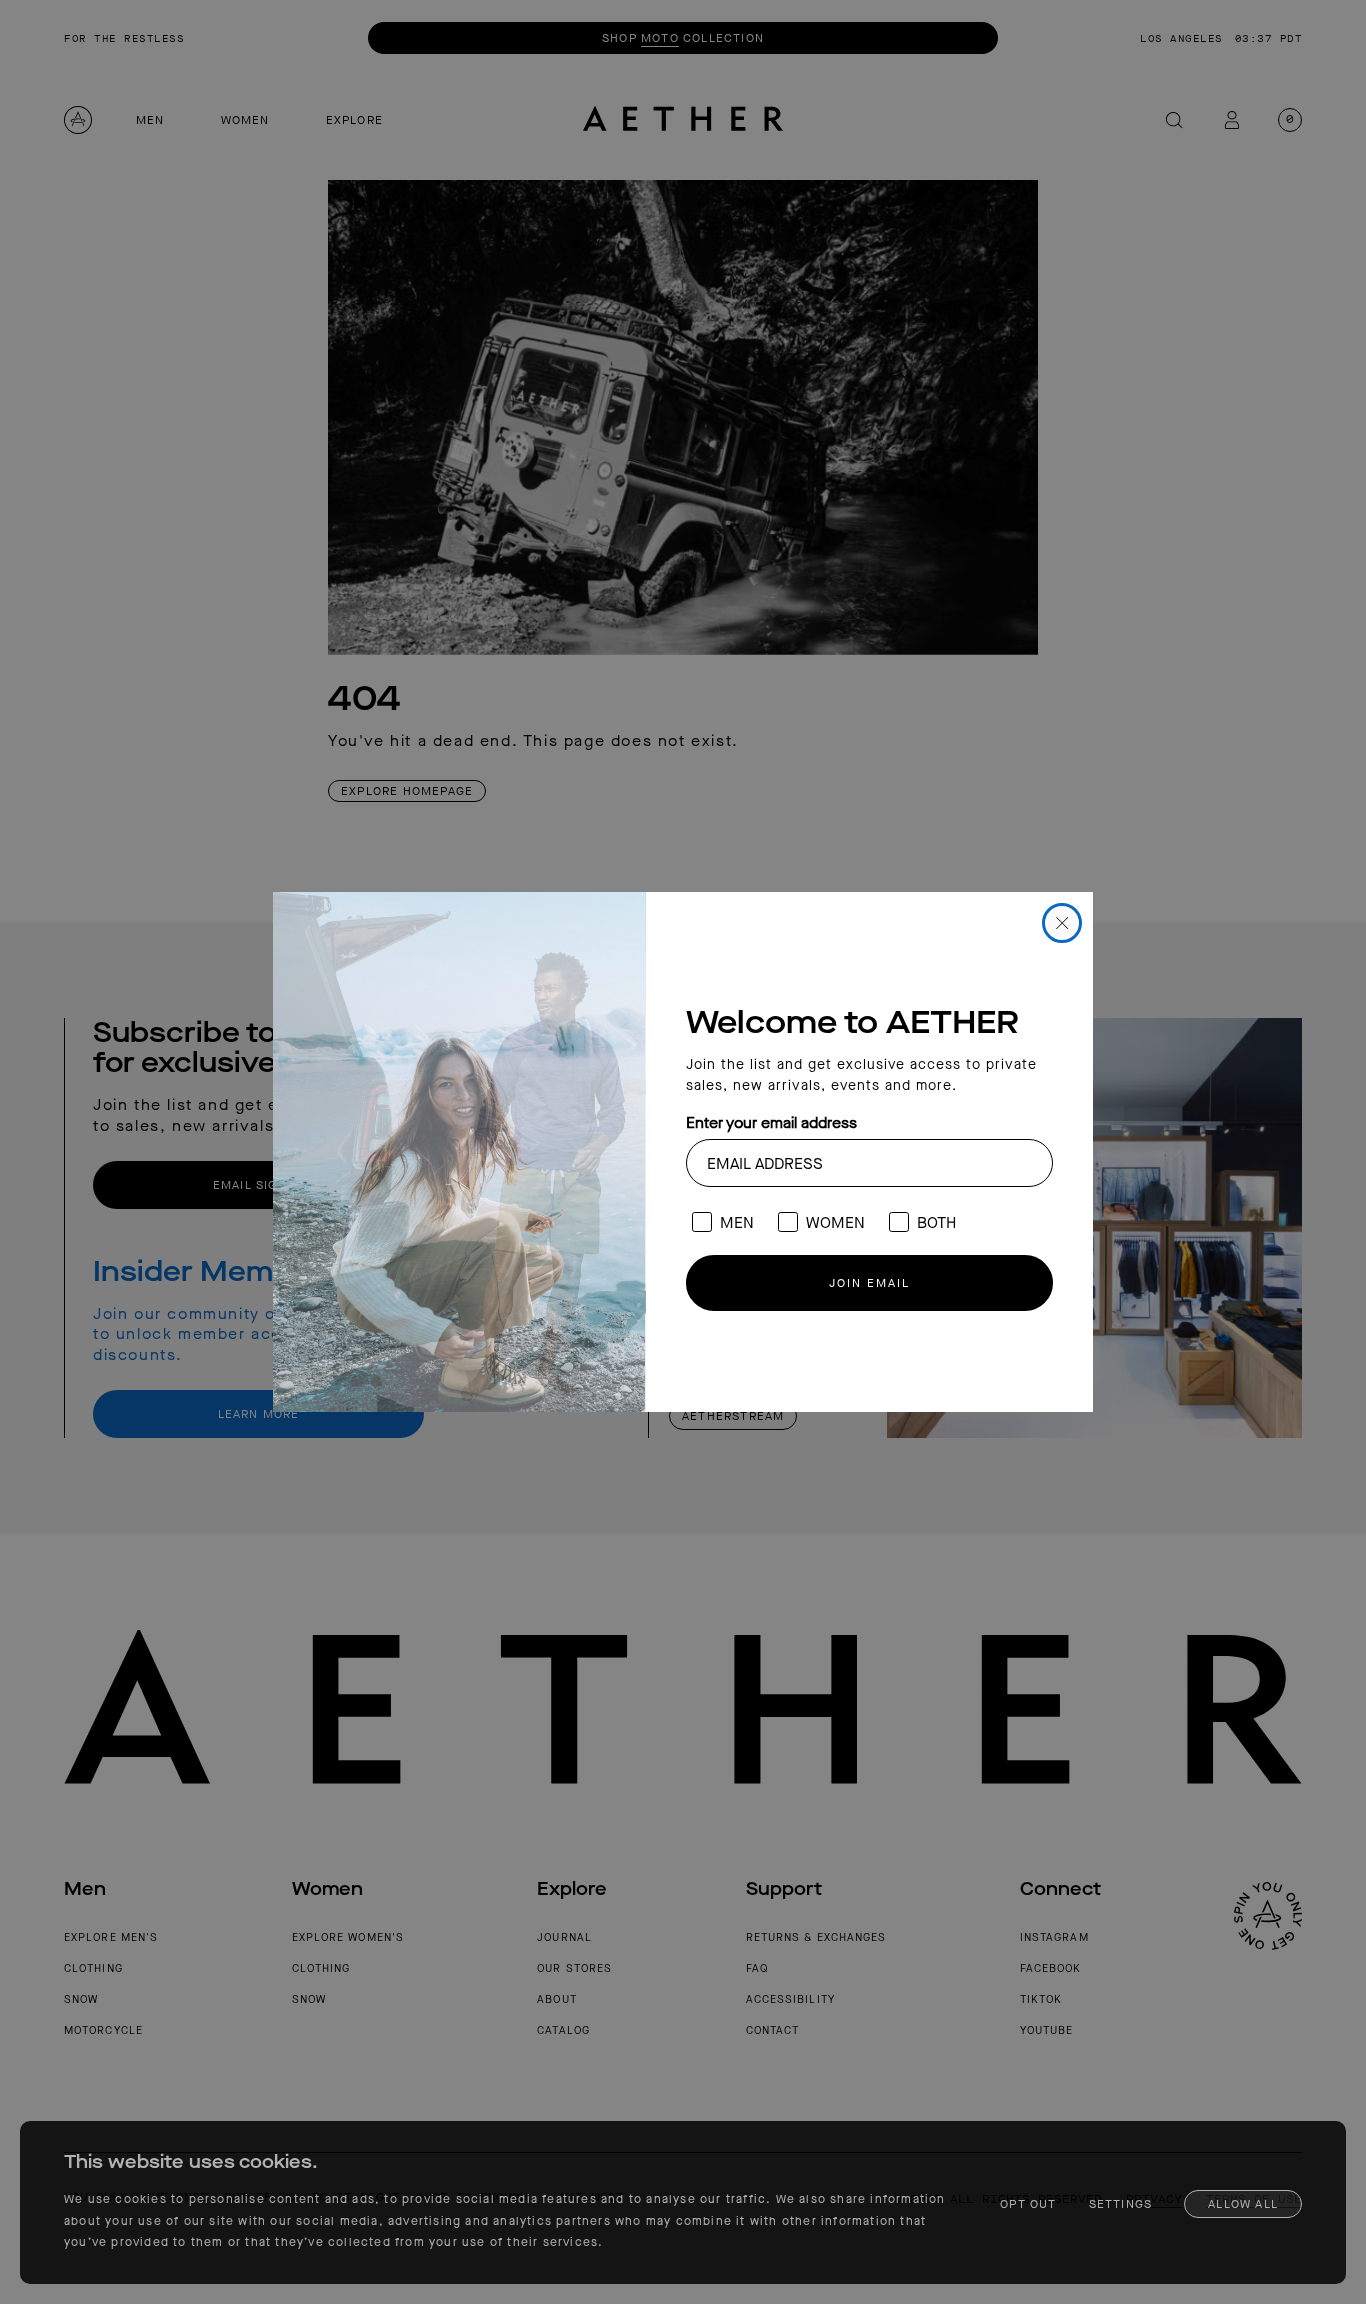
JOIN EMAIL (869, 1283)
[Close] (1062, 923)
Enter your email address (771, 1122)
